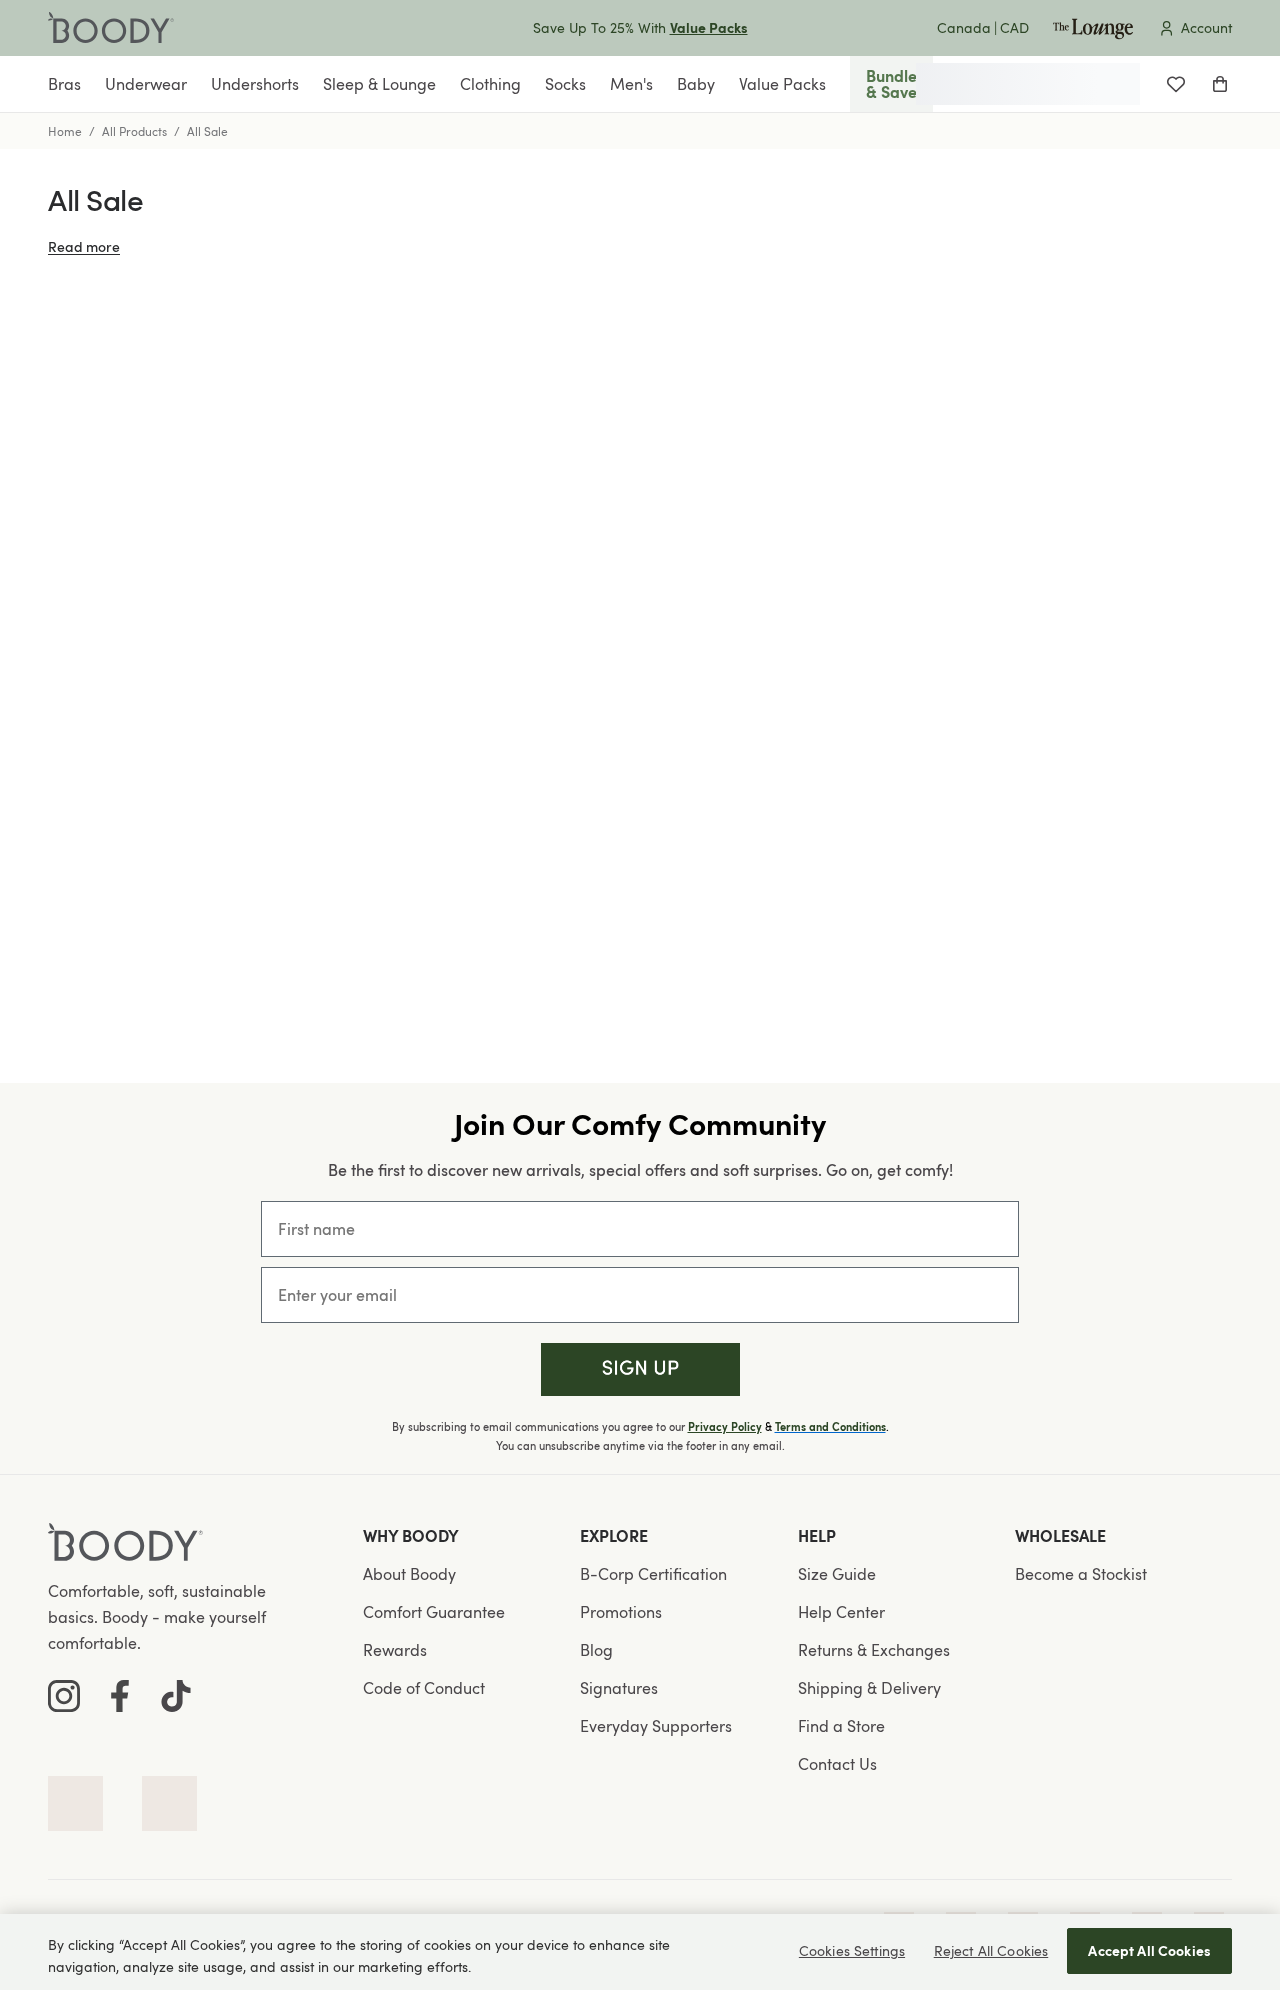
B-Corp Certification (653, 1574)
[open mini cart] (1220, 84)
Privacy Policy (725, 1427)
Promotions (621, 1612)
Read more (84, 246)
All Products (134, 131)
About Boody (409, 1574)
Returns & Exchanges (874, 1650)
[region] (640, 1952)
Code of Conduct (424, 1688)
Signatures (619, 1688)
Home (65, 131)
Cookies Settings (852, 1950)
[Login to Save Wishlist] (1176, 84)
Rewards (395, 1650)
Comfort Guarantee (434, 1612)
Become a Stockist (1081, 1574)
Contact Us (837, 1764)
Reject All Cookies (991, 1950)
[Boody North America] (111, 28)
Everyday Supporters (656, 1726)
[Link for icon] (75, 1803)
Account (1206, 27)
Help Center (841, 1612)
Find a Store (841, 1726)
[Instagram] (64, 1696)
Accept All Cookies (1149, 1950)
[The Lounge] (1093, 28)
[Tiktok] (176, 1696)
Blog (596, 1650)
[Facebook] (120, 1696)
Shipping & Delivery (869, 1688)
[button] (640, 1369)
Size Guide (837, 1574)
